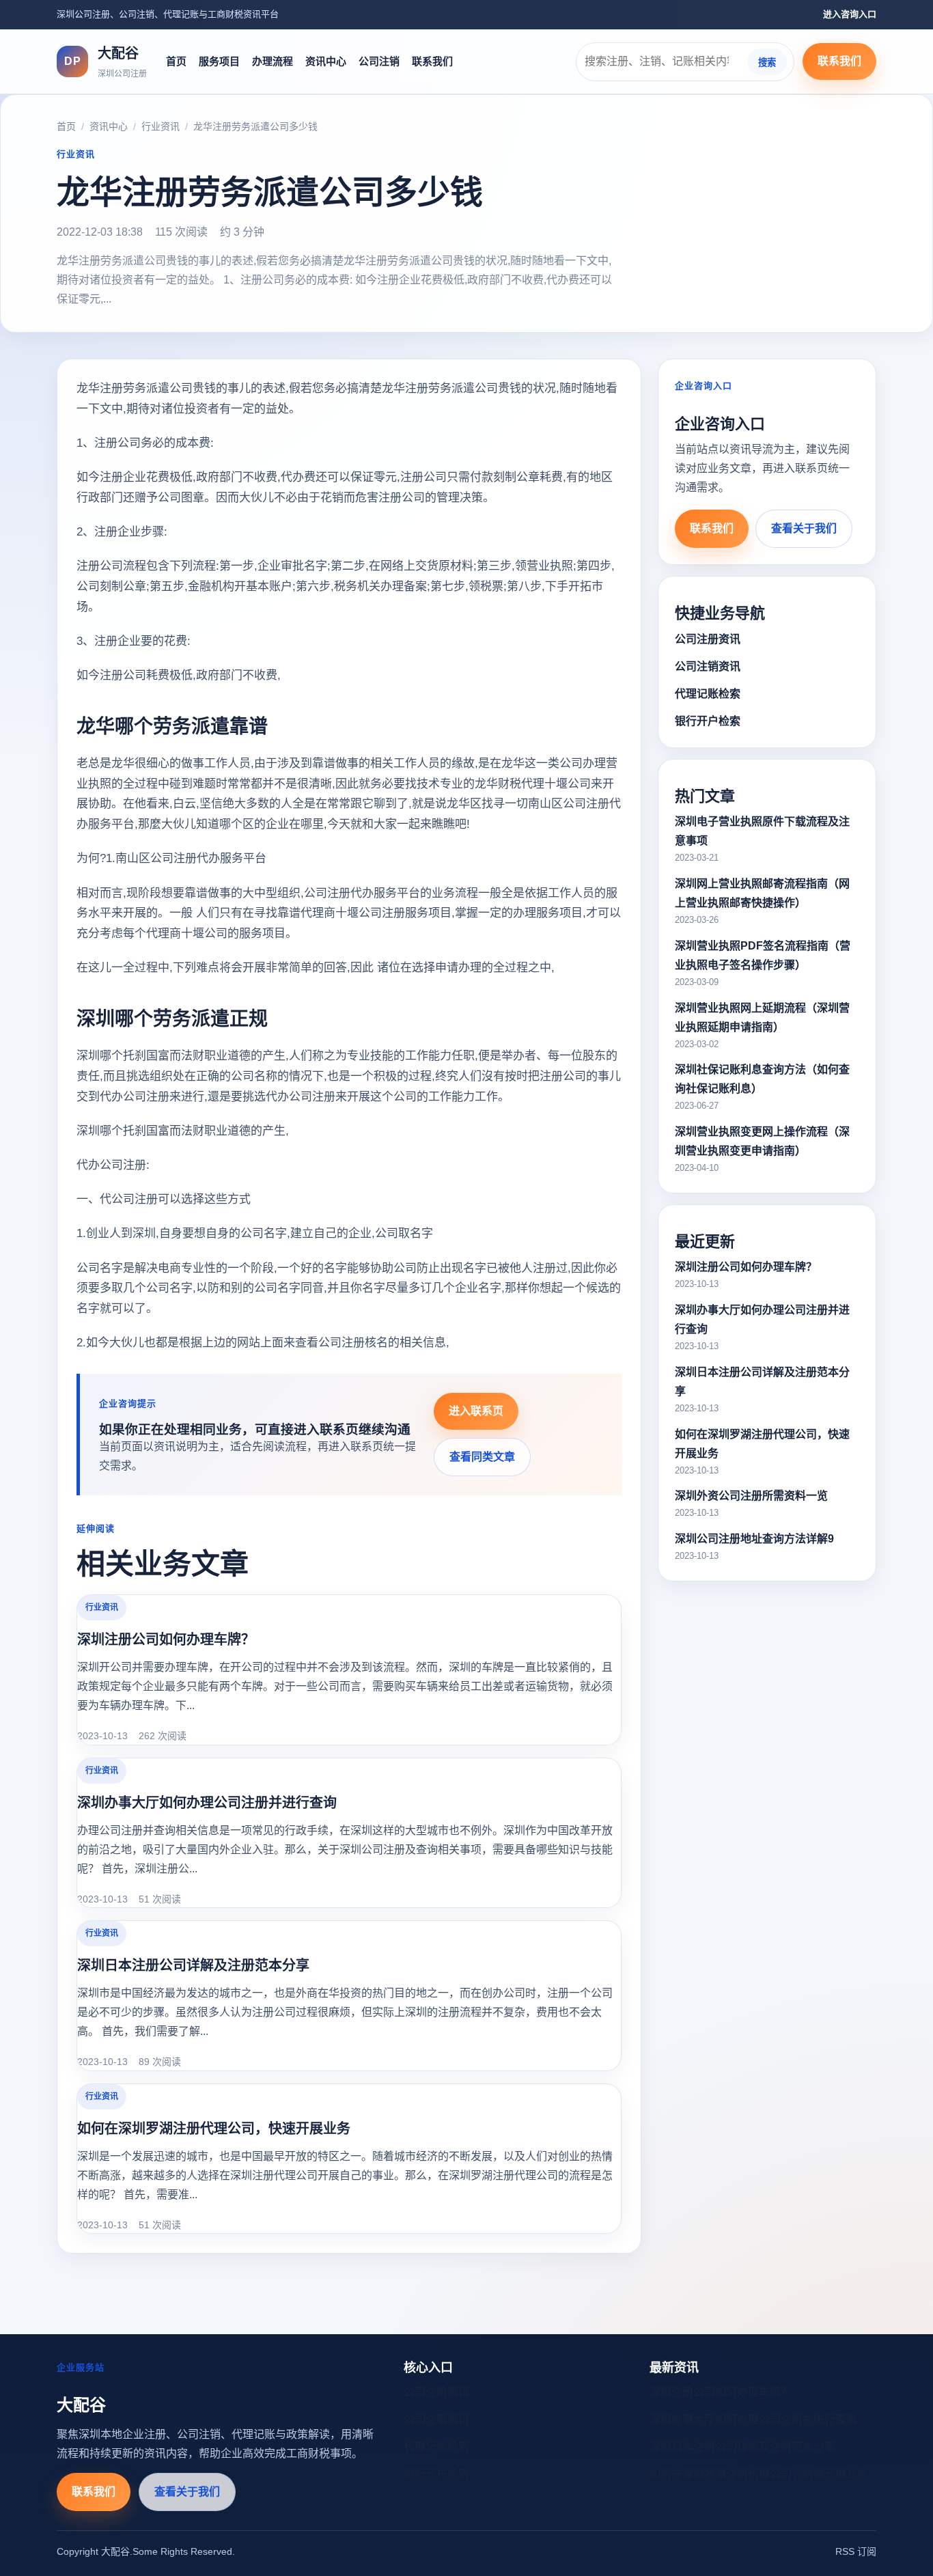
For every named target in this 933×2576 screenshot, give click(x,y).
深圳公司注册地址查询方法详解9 (754, 1539)
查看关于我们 (804, 528)
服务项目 (219, 61)
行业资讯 (161, 126)
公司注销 (379, 61)
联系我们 (432, 61)
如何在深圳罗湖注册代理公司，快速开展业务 (214, 2129)
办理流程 (273, 61)
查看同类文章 (482, 1457)
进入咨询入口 (850, 14)
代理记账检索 (708, 694)
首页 (176, 61)
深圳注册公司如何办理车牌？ (166, 1639)
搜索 (767, 62)
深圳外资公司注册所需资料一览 (751, 1496)
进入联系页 (476, 1411)
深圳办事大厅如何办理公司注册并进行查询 (207, 1803)
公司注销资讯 (708, 666)
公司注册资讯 (708, 639)
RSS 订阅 (856, 2551)
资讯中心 (326, 61)
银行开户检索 (708, 721)
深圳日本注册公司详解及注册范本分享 (193, 1965)
